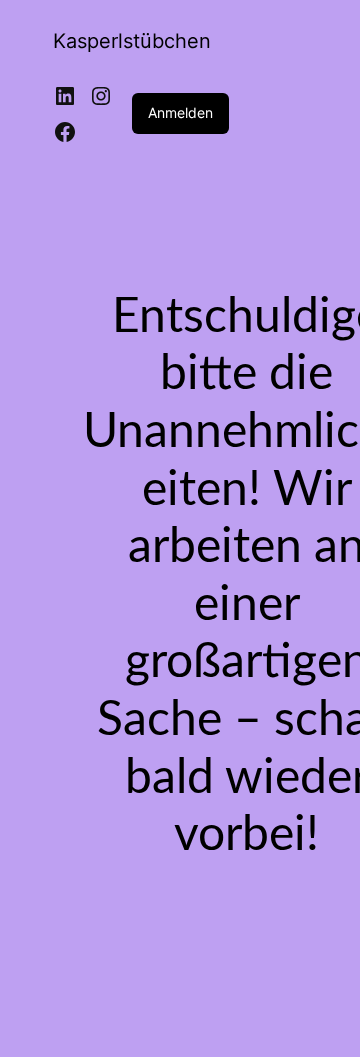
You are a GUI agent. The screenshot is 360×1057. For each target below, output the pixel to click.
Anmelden (180, 112)
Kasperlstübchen (132, 41)
